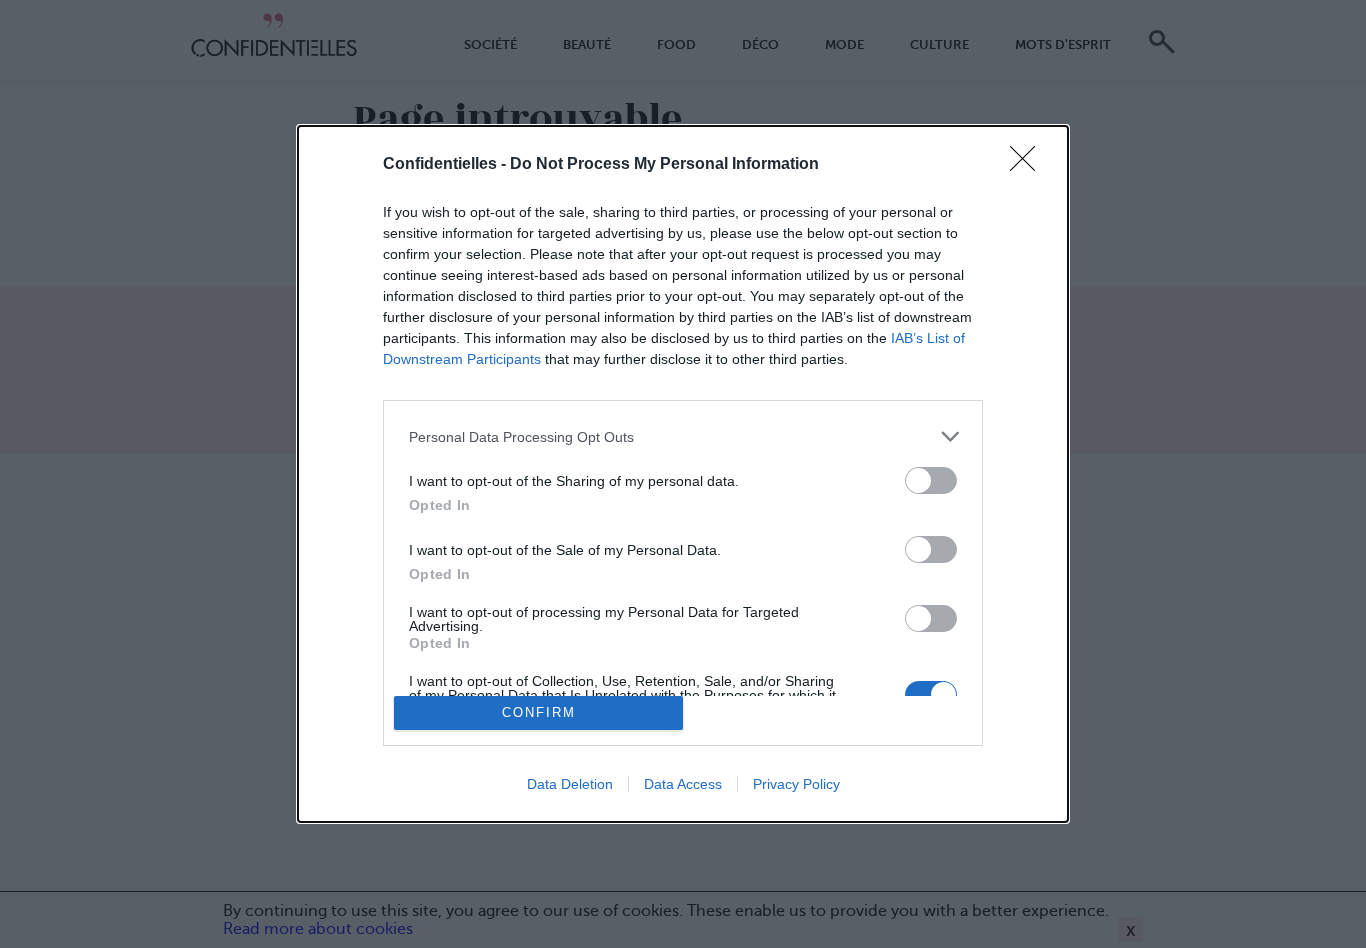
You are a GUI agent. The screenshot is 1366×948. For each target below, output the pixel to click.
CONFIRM (539, 712)
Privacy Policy (796, 784)
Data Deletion (570, 784)
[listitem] (683, 436)
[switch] (931, 480)
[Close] (1029, 165)
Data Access (683, 784)
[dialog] (683, 473)
